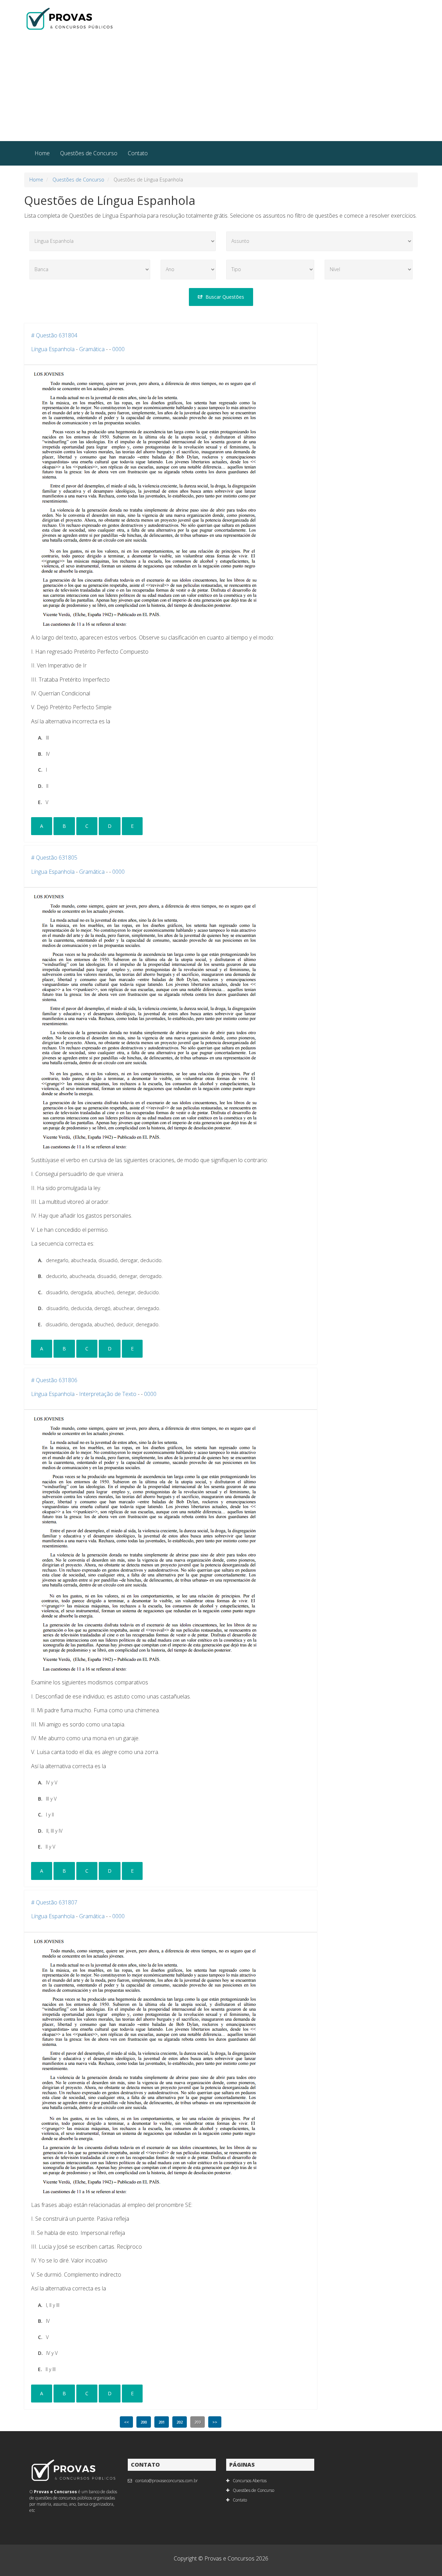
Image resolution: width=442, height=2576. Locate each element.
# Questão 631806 (54, 1380)
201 (162, 2422)
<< (126, 2422)
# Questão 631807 (54, 1902)
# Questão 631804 (54, 335)
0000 (118, 349)
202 (180, 2422)
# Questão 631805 (54, 858)
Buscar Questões (225, 297)
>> (215, 2422)
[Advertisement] (221, 89)
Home (42, 153)
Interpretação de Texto (108, 1394)
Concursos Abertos (250, 2481)
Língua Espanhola (53, 349)
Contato (138, 153)
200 (144, 2422)
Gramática (92, 349)
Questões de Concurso (89, 153)
